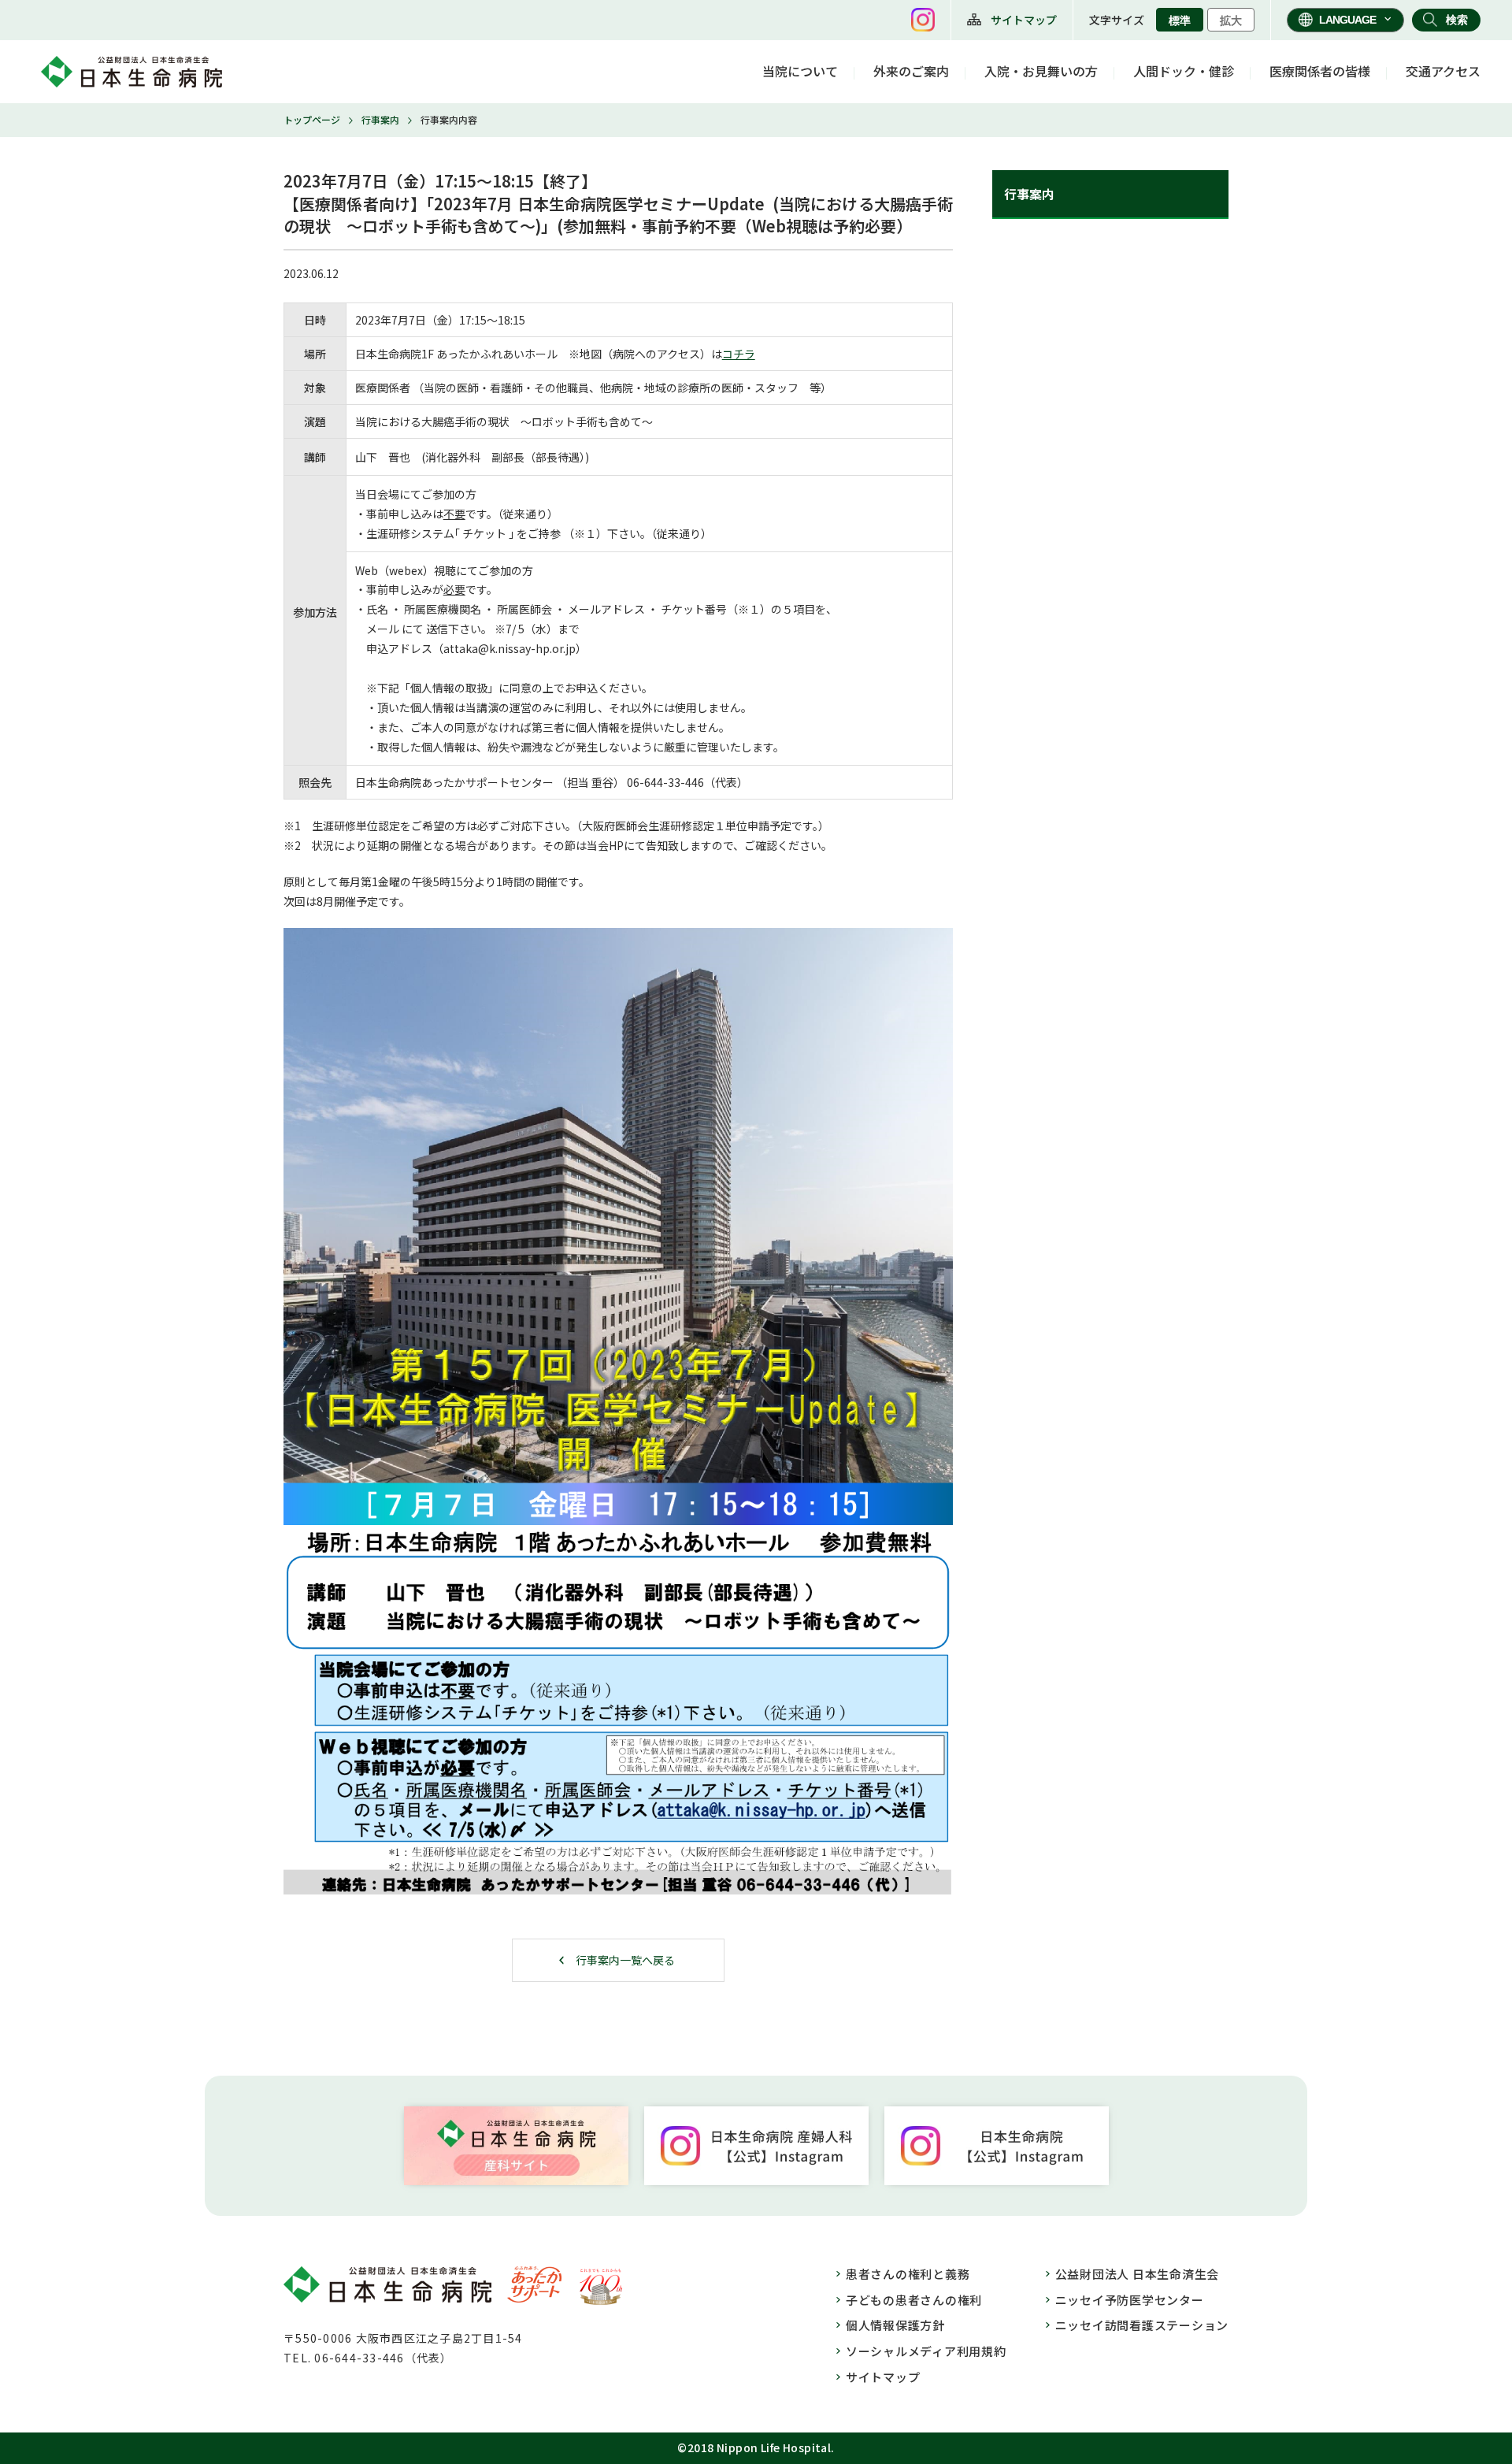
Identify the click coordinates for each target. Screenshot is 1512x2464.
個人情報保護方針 (895, 2325)
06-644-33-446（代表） (383, 2358)
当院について (800, 71)
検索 (1457, 20)
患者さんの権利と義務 (908, 2274)
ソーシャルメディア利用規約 (926, 2351)
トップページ (312, 119)
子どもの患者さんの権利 (914, 2300)
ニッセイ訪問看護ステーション (1142, 2325)
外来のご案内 (911, 71)
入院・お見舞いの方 (1041, 71)
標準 (1180, 20)
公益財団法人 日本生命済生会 (1138, 2274)
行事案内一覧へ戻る (625, 1960)
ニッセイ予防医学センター (1130, 2300)
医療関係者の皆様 (1320, 71)
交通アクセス (1443, 71)
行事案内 (380, 119)
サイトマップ (1024, 20)
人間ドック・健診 (1184, 71)
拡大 (1231, 20)
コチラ (739, 354)
